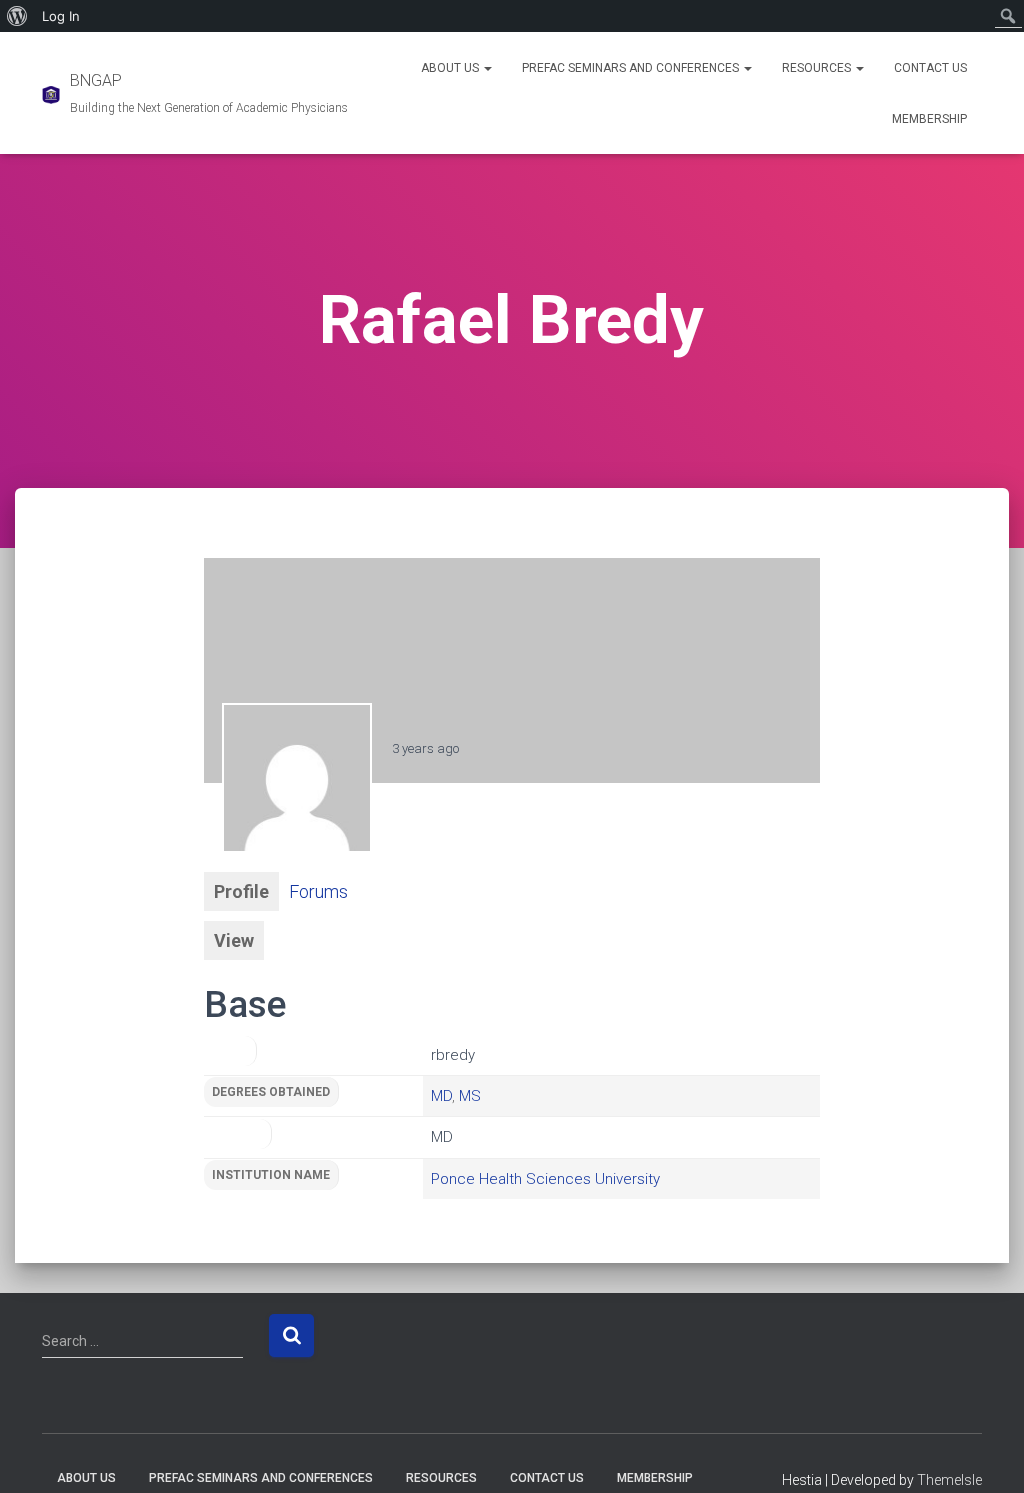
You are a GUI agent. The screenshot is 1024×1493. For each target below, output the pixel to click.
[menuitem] (17, 16)
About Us (451, 68)
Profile (241, 891)
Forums (318, 891)
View (234, 940)
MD (441, 1096)
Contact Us (930, 68)
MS (470, 1096)
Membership (929, 119)
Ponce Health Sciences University (545, 1179)
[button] (487, 68)
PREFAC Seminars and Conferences (632, 68)
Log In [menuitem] (61, 16)
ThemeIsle (949, 1480)
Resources (818, 68)
